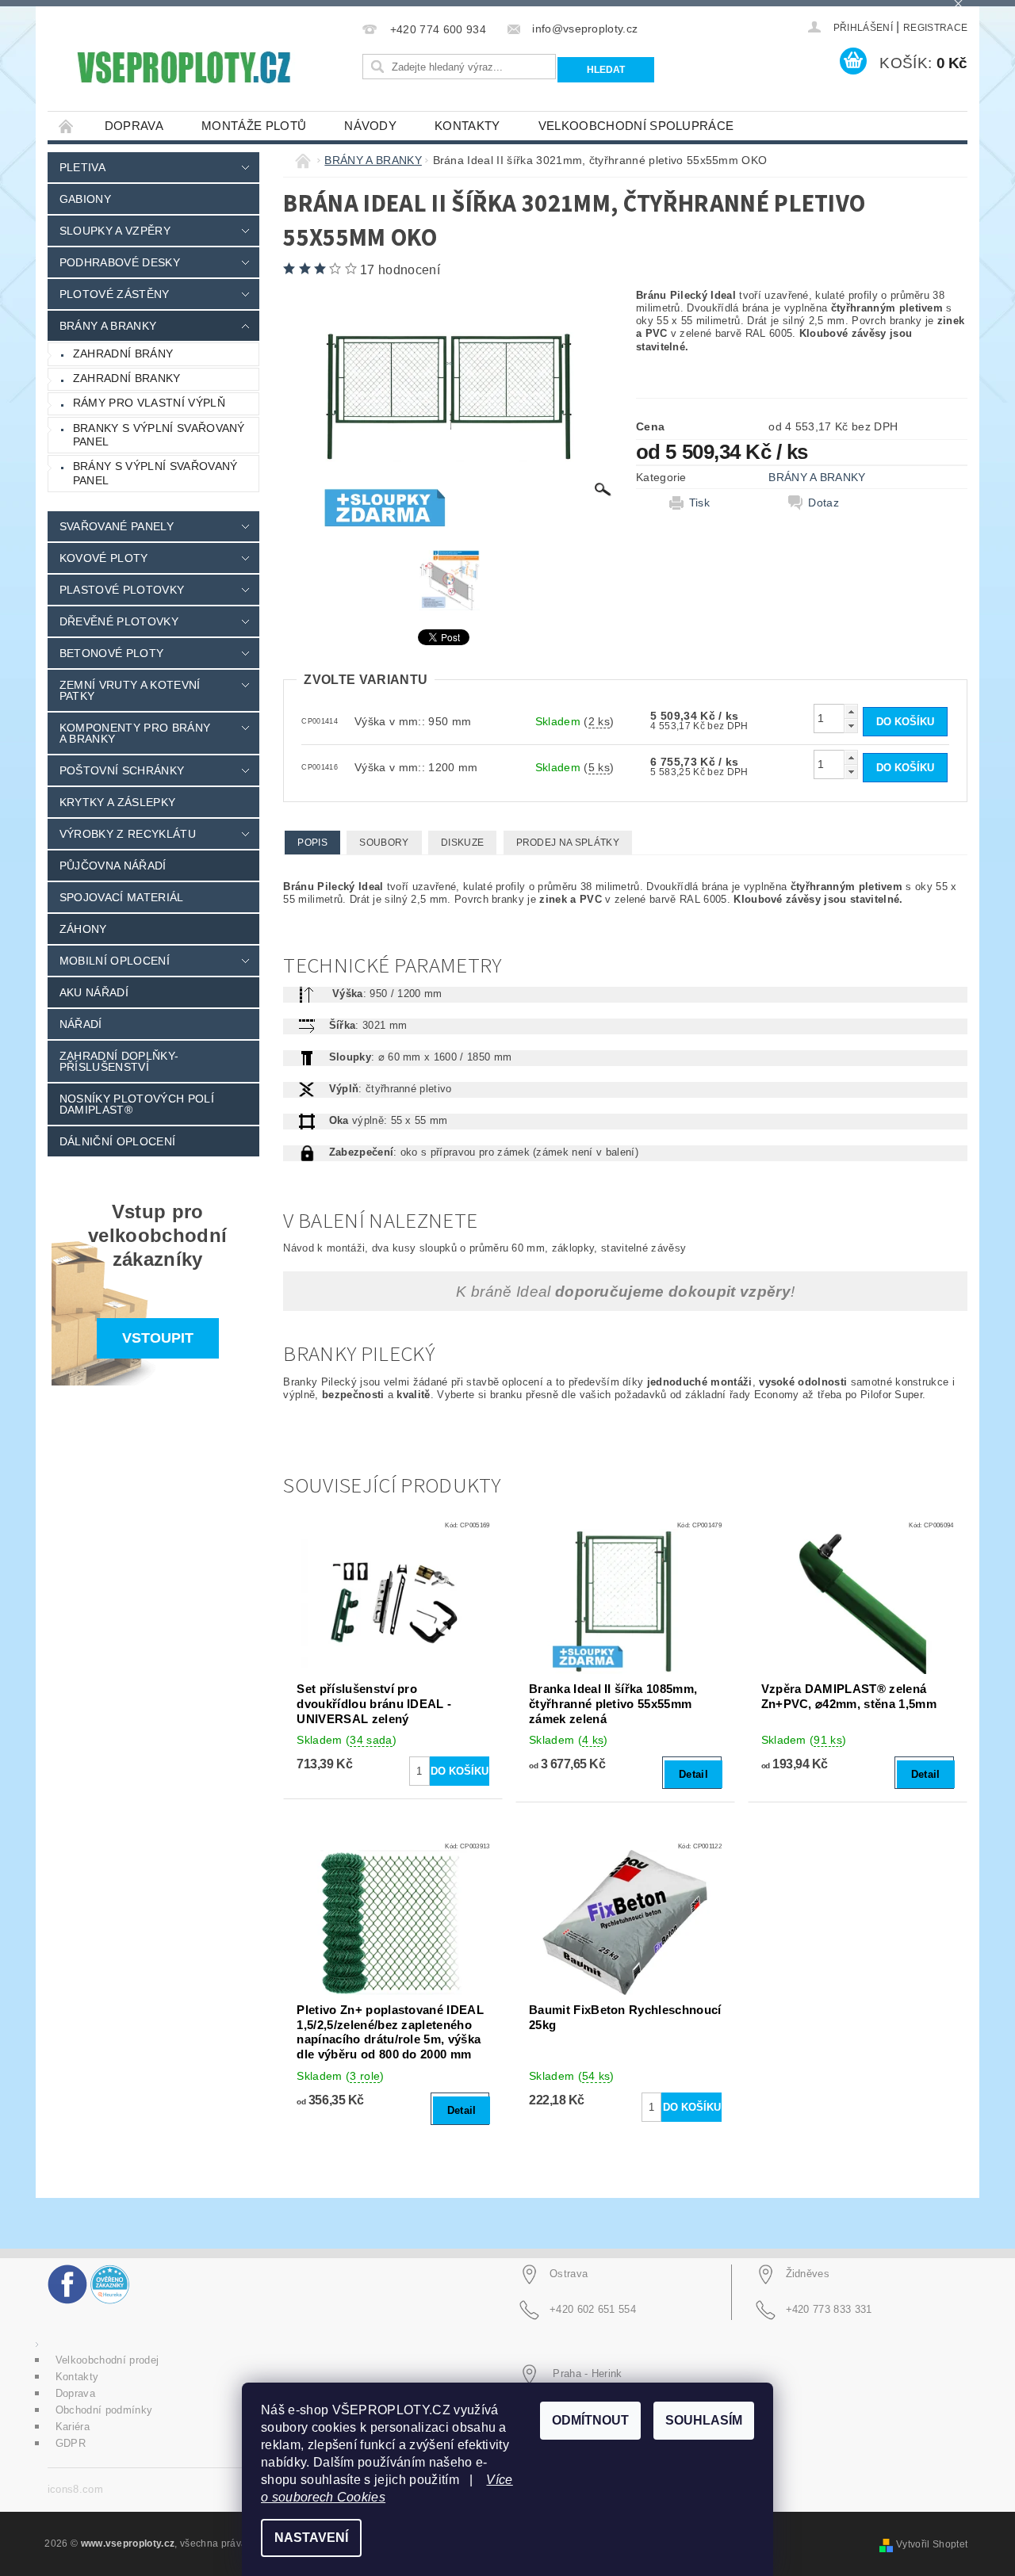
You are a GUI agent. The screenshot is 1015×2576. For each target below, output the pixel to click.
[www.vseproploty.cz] (183, 67)
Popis (312, 843)
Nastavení (311, 2538)
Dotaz (823, 503)
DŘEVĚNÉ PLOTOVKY (119, 621)
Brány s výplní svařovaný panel (155, 473)
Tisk (699, 503)
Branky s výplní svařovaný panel (159, 435)
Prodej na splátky (568, 843)
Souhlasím (704, 2420)
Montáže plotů (254, 126)
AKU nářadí (94, 992)
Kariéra (73, 2427)
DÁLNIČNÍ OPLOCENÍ (117, 1141)
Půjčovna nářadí (113, 866)
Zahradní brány (123, 354)
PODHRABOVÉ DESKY (120, 262)
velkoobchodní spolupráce (636, 126)
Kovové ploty (104, 558)
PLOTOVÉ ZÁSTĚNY (115, 294)
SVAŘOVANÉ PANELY (117, 526)
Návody (370, 126)
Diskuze (462, 843)
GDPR (71, 2443)
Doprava (134, 126)
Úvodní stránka (67, 126)
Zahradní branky (127, 378)
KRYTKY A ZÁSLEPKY (117, 802)
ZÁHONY (83, 929)
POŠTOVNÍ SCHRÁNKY (122, 770)
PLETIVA (82, 167)
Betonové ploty (111, 653)
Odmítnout (590, 2420)
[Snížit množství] (851, 726)
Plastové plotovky (122, 590)
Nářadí (81, 1024)
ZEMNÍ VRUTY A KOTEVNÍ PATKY (130, 690)
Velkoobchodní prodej (107, 2360)
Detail (693, 1774)
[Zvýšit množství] (851, 711)
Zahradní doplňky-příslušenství (119, 1061)
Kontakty (467, 126)
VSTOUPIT (158, 1338)
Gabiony (85, 199)
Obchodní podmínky (104, 2410)
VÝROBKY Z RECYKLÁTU (128, 834)
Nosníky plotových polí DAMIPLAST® (137, 1104)
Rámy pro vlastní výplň (149, 403)
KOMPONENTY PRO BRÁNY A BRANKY (135, 733)
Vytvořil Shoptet (932, 2544)
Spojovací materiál (122, 897)
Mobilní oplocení (115, 961)
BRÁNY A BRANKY (108, 326)
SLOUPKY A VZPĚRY (115, 231)
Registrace (935, 28)
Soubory (384, 843)
